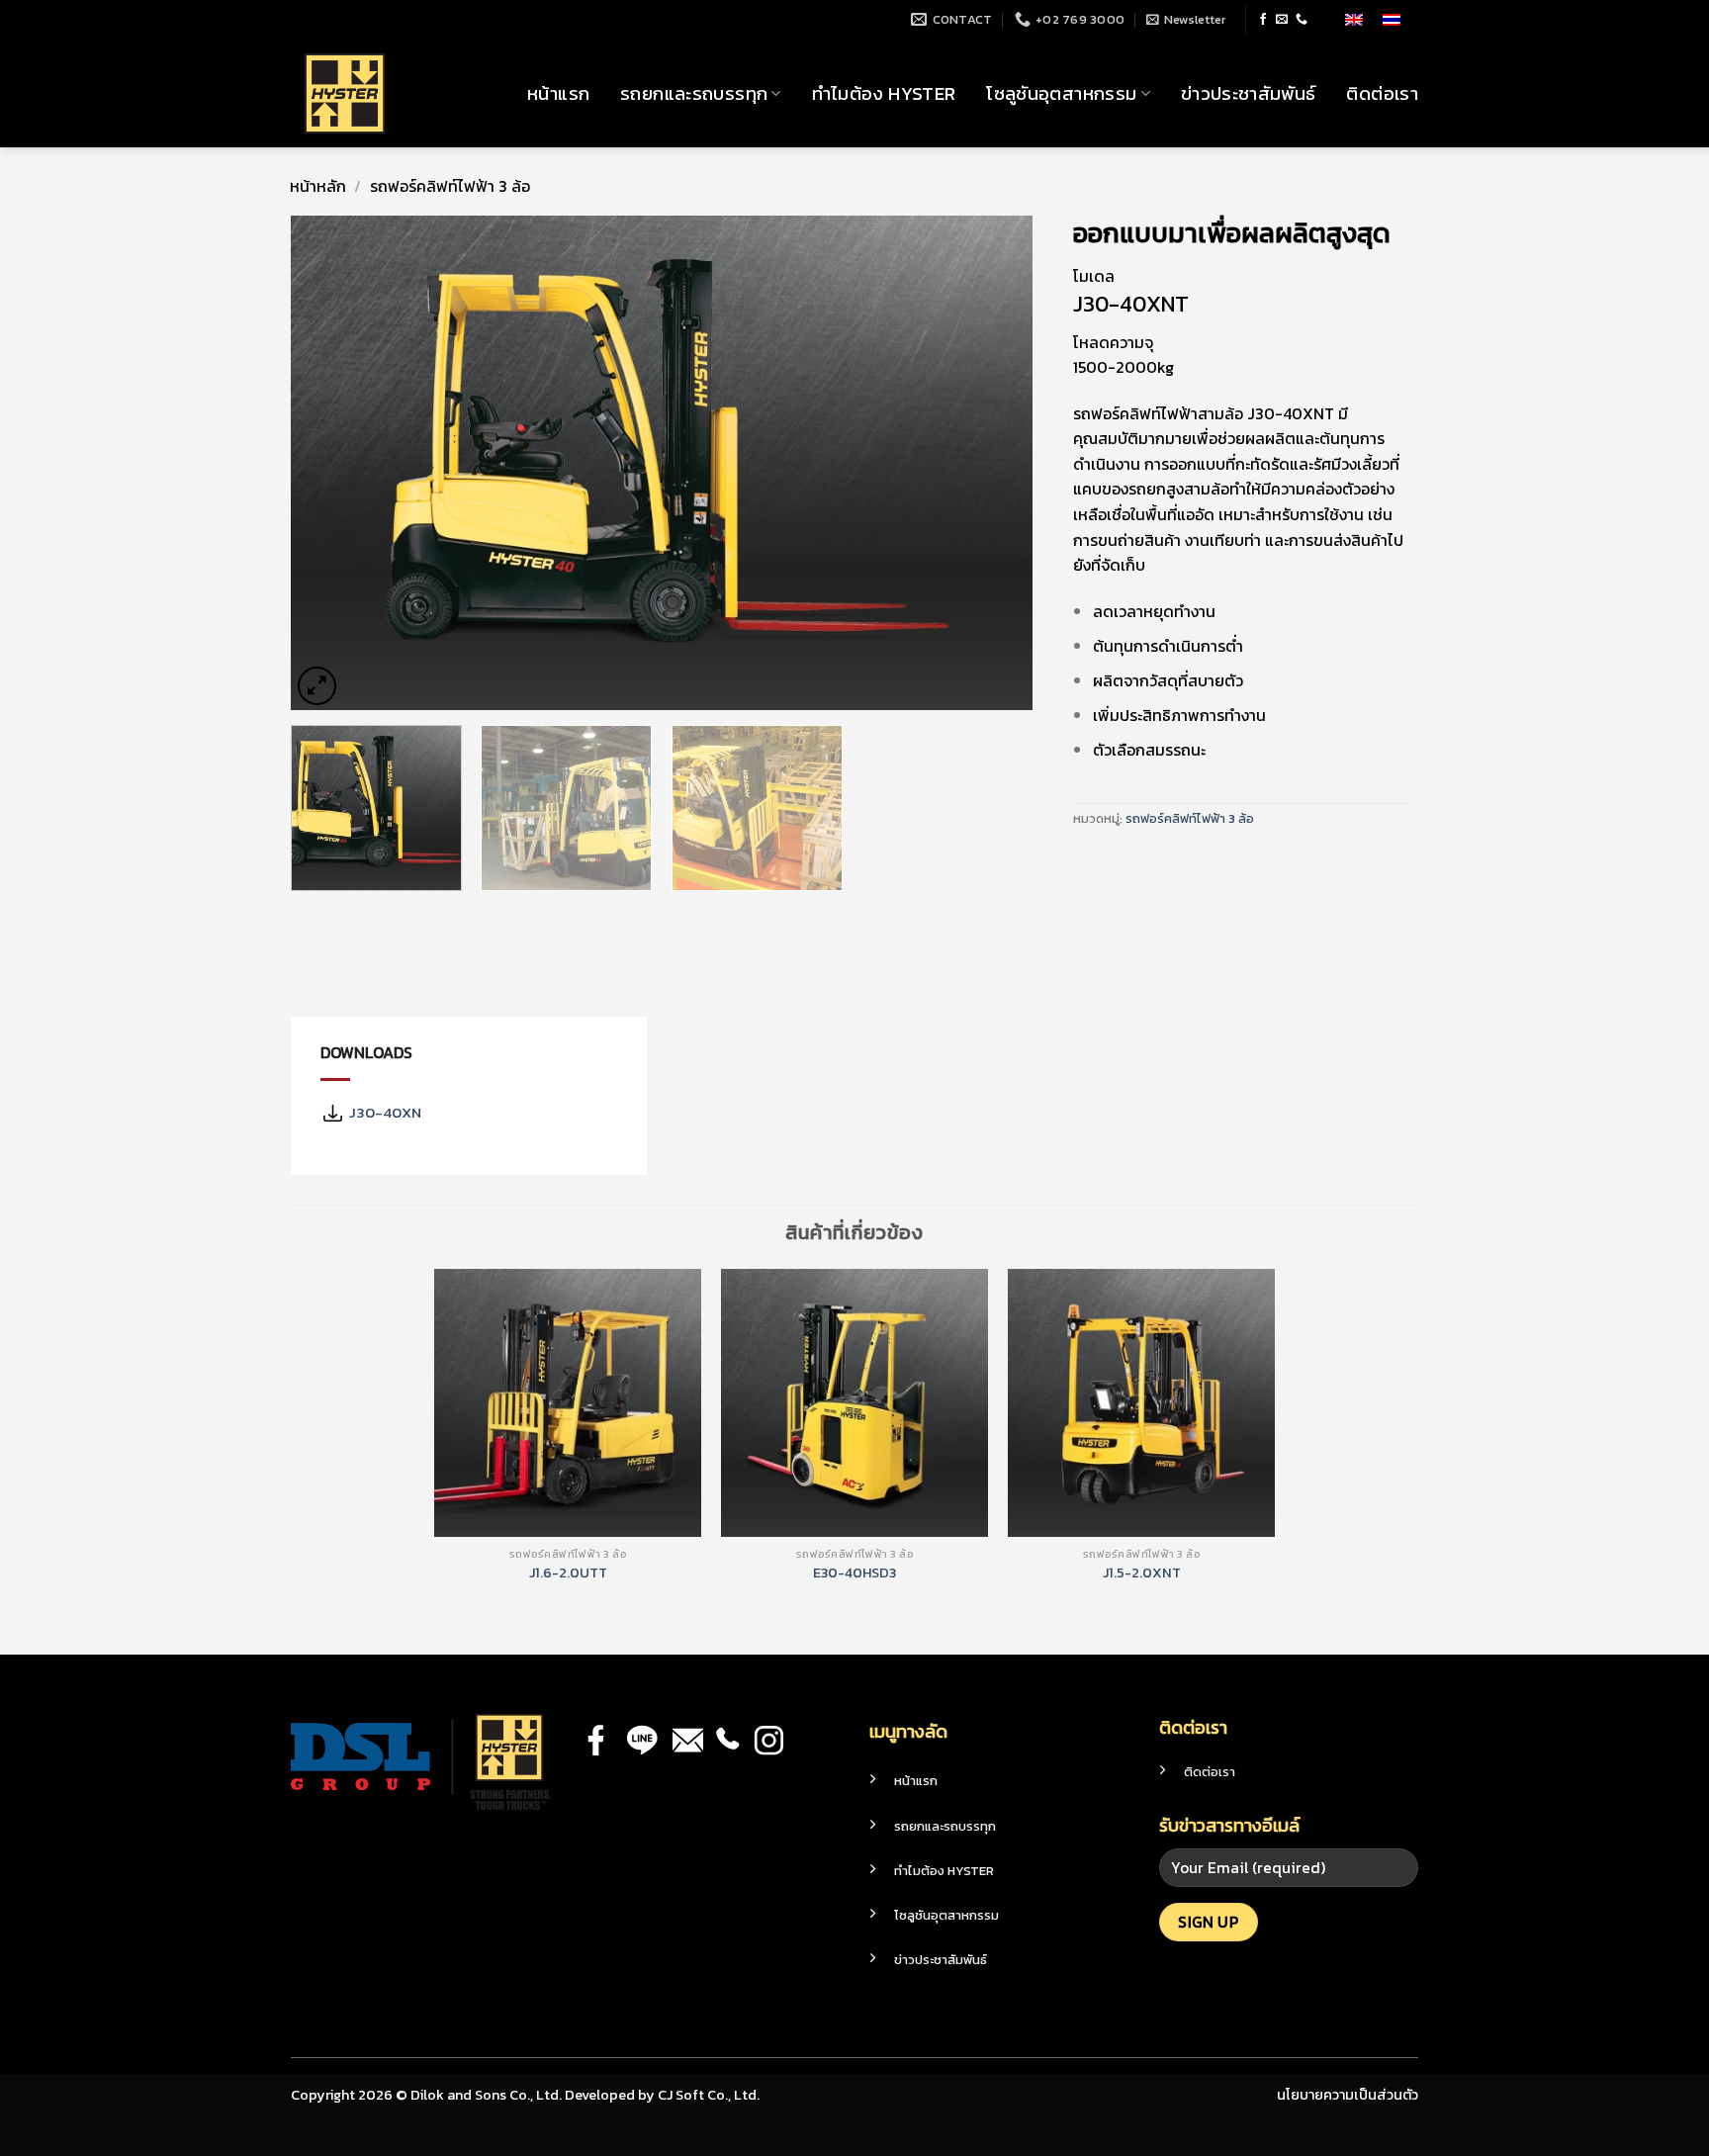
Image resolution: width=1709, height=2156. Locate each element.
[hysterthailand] (390, 93)
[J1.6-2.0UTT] (568, 1402)
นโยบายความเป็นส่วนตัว (1348, 2095)
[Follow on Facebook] (1263, 20)
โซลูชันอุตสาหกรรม (1061, 93)
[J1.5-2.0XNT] (1141, 1402)
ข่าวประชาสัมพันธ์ (1249, 93)
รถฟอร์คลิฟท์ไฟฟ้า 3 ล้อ (450, 186)
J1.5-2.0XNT (1142, 1573)
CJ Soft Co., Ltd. (709, 2095)
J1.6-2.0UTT (568, 1573)
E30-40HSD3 (854, 1573)
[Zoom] (317, 686)
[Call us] (1302, 20)
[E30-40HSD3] (854, 1402)
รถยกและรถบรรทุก (694, 93)
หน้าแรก (558, 93)
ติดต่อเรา (1382, 93)
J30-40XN (383, 1112)
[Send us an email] (1282, 20)
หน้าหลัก (318, 186)
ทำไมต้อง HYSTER (884, 93)
